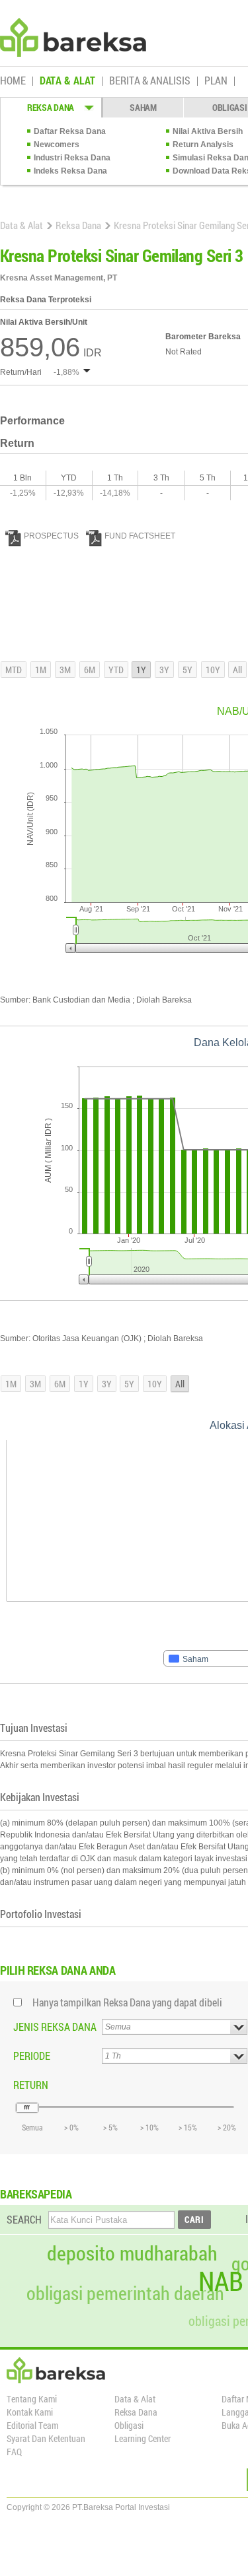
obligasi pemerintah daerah (125, 2294)
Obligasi (129, 2425)
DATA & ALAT (67, 81)
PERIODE (32, 2056)
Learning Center (143, 2438)
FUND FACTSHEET (140, 536)
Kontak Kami (30, 2412)
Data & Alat (21, 225)
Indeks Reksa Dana (70, 171)
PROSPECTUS (51, 536)
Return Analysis (203, 145)
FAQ (14, 2452)
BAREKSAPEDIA (36, 2194)
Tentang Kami (32, 2399)
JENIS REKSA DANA (55, 2027)
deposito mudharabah (132, 2253)
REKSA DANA (51, 107)
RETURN (31, 2085)
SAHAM (143, 107)
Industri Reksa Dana (72, 158)
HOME (13, 81)
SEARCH (24, 2219)
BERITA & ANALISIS (150, 81)
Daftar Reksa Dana (70, 131)
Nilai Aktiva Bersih (208, 131)
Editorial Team (32, 2425)
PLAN (216, 81)
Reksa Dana (78, 225)
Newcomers (57, 145)
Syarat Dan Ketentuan (46, 2438)
